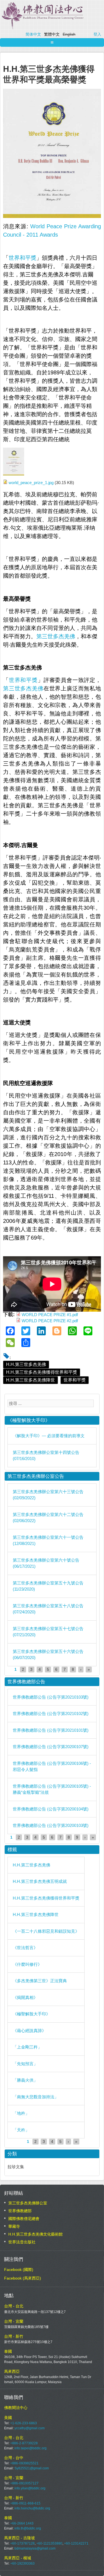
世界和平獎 (22, 258)
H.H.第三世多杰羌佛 (26, 1364)
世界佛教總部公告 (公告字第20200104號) (51, 1809)
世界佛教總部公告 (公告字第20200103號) (51, 1825)
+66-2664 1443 (22, 2523)
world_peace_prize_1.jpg (31, 483)
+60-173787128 (22, 2543)
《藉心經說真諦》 (29, 2031)
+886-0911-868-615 (25, 2503)
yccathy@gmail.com (30, 2428)
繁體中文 (52, 34)
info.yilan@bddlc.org (30, 2488)
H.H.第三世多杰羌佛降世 (31, 1380)
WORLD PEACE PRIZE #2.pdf (50, 1321)
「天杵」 (21, 2130)
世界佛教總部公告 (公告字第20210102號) (51, 1713)
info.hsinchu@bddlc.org (32, 2508)
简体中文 (33, 34)
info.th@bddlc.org (28, 2528)
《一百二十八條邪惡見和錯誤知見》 (46, 1931)
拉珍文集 (16, 2167)
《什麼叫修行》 (27, 1964)
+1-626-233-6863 (24, 2423)
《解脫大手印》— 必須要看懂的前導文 (49, 1436)
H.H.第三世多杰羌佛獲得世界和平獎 (42, 1372)
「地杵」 (21, 2113)
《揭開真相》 (25, 1997)
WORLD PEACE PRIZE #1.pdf (50, 1315)
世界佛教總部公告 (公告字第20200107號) (51, 1747)
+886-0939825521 (24, 2463)
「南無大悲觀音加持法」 (36, 2097)
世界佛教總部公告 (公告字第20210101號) (51, 1730)
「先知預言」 (25, 2064)
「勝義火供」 (25, 2080)
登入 (97, 34)
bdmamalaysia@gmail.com (35, 2548)
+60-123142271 (76, 2543)
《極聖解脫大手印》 (31, 2014)
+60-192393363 (22, 2563)
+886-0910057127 (24, 2483)
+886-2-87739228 (24, 2443)
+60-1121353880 (49, 2543)
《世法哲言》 (25, 1948)
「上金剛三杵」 (27, 2047)
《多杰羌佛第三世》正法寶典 (40, 1981)
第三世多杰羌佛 (56, 636)
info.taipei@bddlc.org (31, 2448)
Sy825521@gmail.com (32, 2468)
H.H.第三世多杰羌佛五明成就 (40, 1881)
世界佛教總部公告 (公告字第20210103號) (51, 1697)
